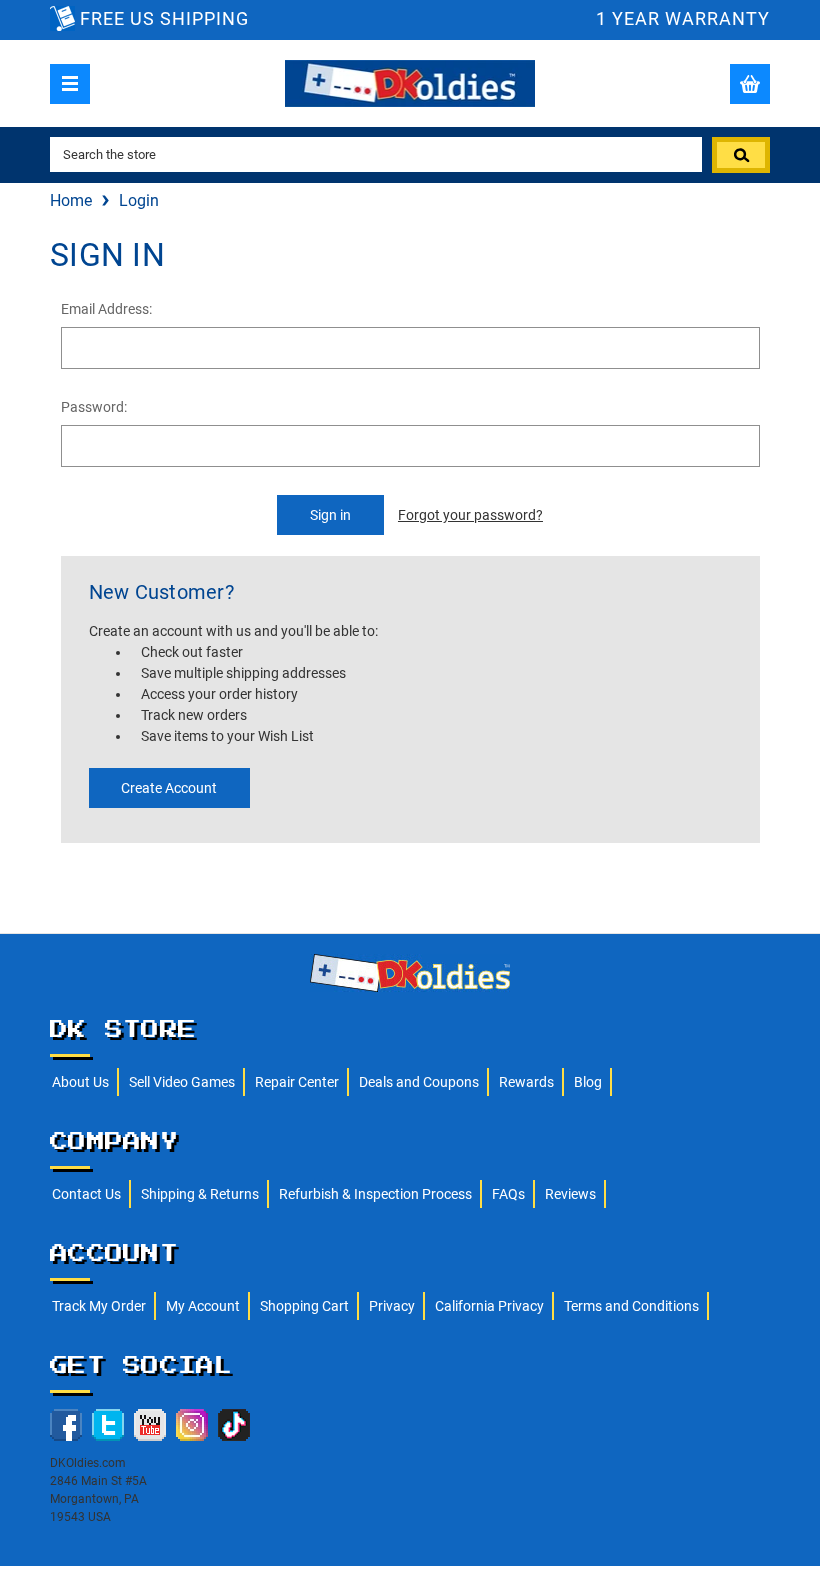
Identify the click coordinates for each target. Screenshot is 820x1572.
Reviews (570, 1194)
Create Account (169, 788)
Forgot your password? (470, 515)
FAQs (508, 1194)
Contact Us (86, 1194)
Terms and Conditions (631, 1306)
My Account (203, 1306)
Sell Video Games (182, 1082)
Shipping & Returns (200, 1194)
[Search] (741, 155)
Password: (94, 407)
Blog (588, 1082)
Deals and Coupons (419, 1082)
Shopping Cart (304, 1306)
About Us (80, 1082)
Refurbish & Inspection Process (375, 1194)
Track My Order (99, 1306)
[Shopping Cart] (750, 84)
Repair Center (297, 1082)
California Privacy (489, 1306)
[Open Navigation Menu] (70, 84)
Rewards (526, 1082)
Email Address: (106, 309)
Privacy (392, 1306)
